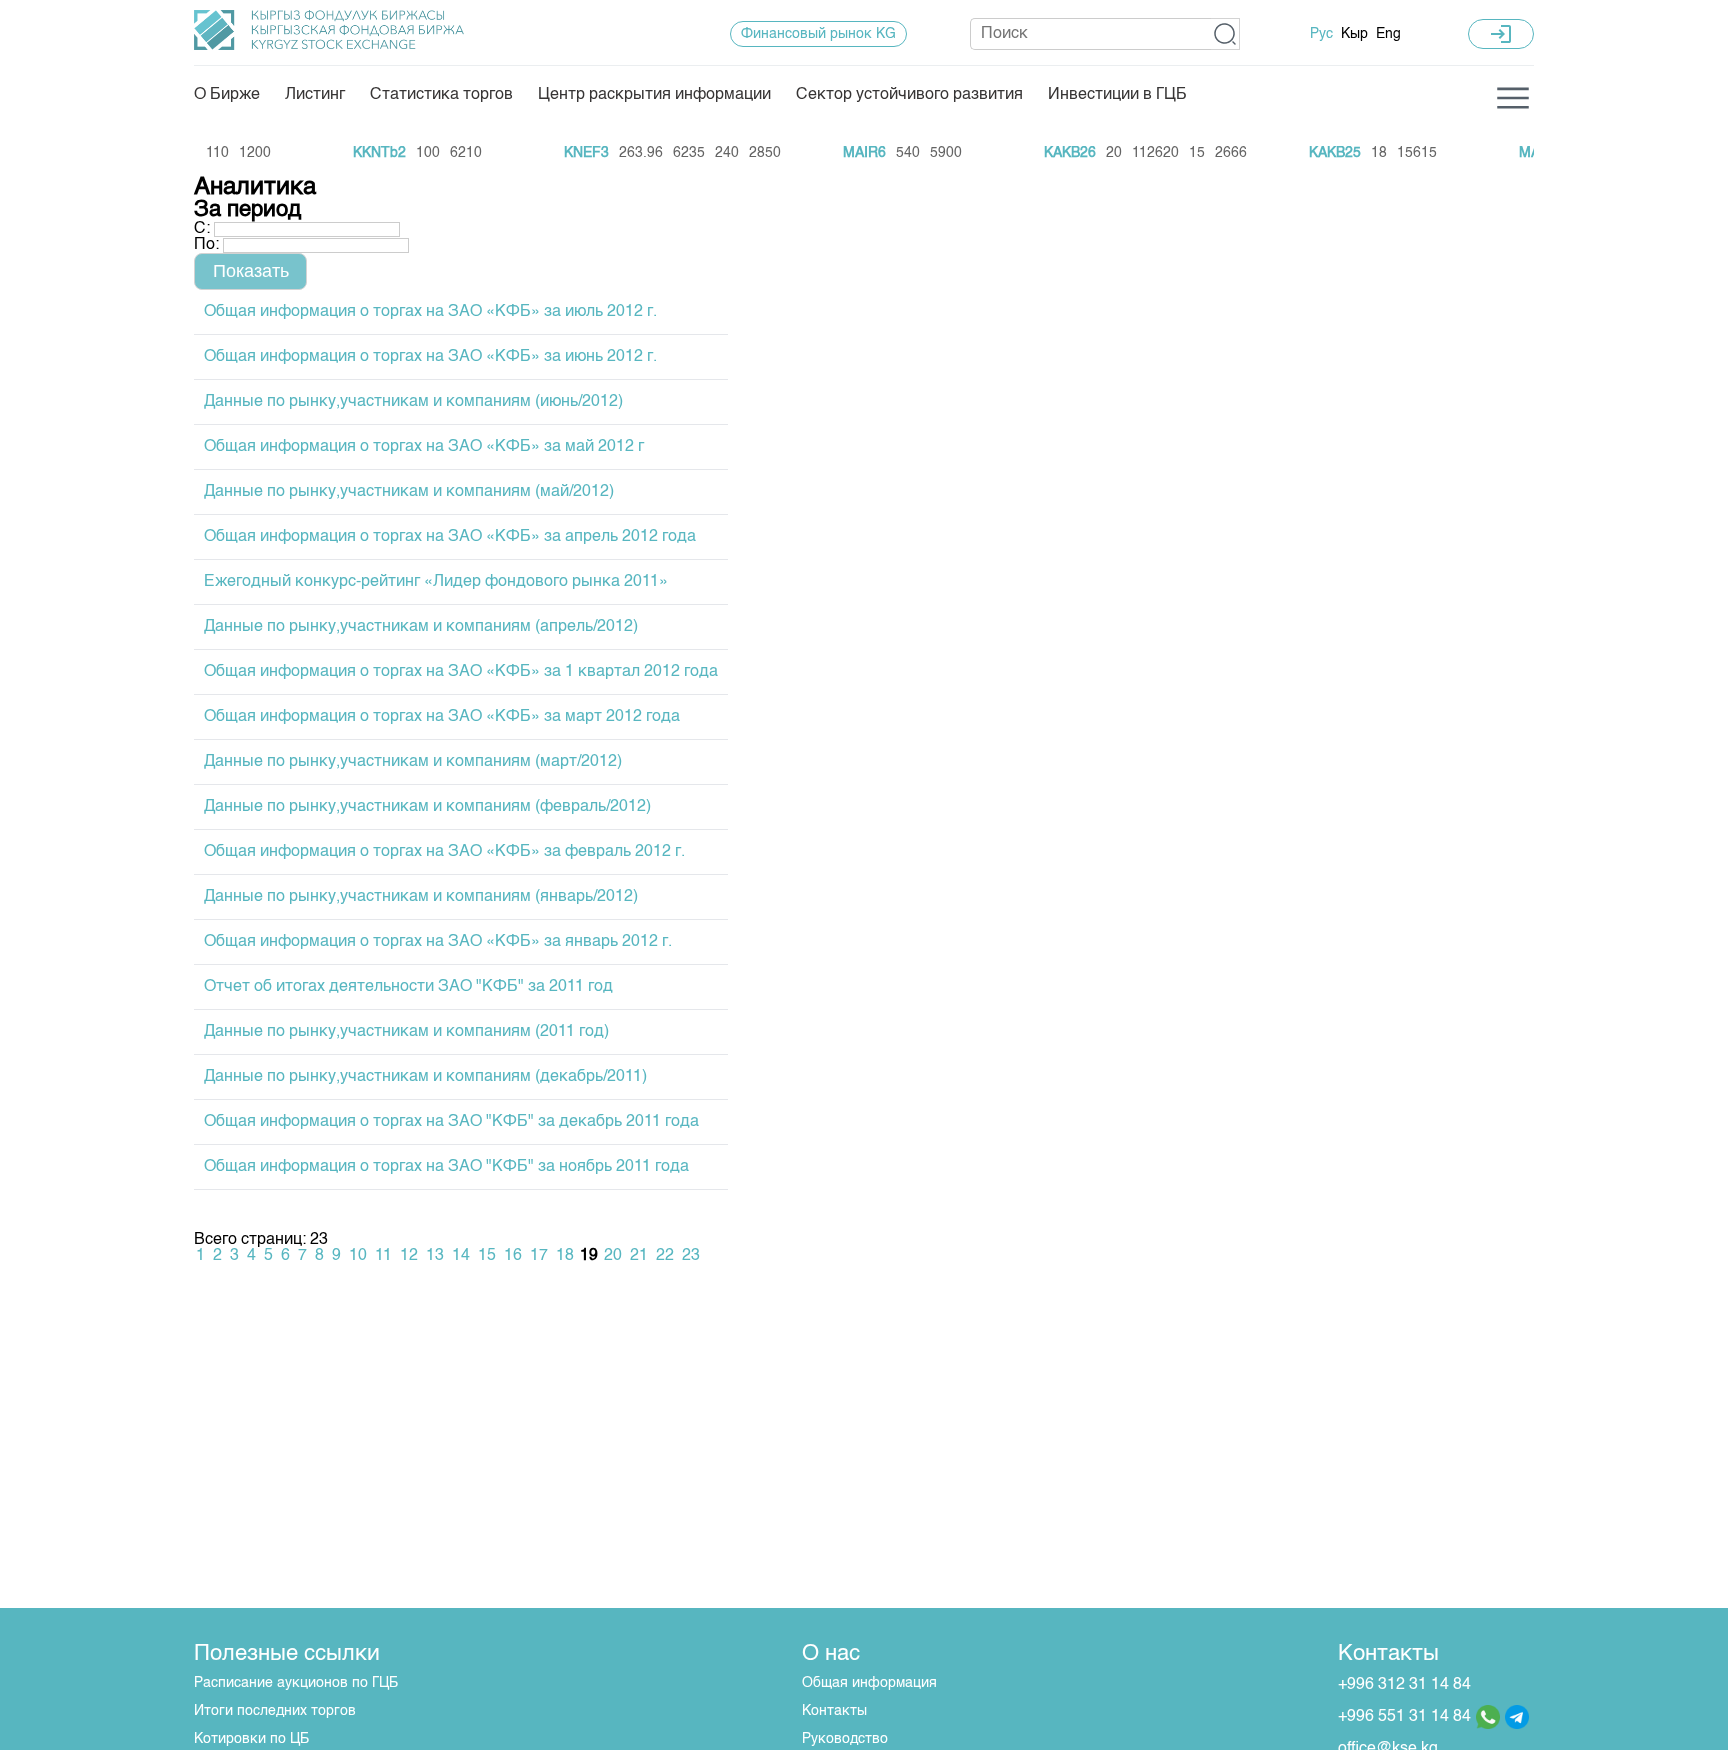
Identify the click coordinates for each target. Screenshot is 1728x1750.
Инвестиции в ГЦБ (1117, 95)
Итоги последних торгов (275, 1711)
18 (565, 1256)
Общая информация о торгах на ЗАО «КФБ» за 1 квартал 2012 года (461, 672)
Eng (1388, 34)
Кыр (1354, 34)
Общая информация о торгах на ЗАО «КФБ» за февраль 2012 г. (444, 852)
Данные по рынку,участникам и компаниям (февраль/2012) (427, 807)
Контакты (834, 1711)
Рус (1321, 34)
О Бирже (227, 95)
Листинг (315, 95)
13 (435, 1256)
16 (513, 1256)
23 (691, 1256)
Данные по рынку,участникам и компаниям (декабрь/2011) (425, 1077)
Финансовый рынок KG (818, 34)
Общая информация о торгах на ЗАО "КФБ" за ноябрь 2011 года (446, 1167)
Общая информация (869, 1683)
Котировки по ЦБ (251, 1739)
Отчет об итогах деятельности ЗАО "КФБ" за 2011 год (408, 987)
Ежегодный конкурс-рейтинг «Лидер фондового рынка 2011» (436, 582)
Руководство (845, 1739)
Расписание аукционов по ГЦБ (296, 1683)
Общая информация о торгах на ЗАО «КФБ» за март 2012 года (442, 717)
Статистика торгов (441, 95)
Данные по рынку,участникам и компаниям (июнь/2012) (413, 402)
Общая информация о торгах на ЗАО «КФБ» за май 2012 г (424, 447)
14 (461, 1256)
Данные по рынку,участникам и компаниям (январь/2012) (421, 897)
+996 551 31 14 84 (1404, 1717)
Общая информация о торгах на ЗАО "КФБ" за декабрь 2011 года (451, 1122)
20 (613, 1256)
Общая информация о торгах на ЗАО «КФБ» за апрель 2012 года (450, 537)
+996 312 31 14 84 (1404, 1685)
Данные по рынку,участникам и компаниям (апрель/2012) (421, 627)
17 (539, 1256)
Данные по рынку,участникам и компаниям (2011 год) (406, 1032)
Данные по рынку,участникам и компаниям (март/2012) (413, 762)
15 (487, 1256)
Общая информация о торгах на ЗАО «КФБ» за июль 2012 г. (430, 312)
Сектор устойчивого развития (909, 95)
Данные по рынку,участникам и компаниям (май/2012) (409, 492)
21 (639, 1256)
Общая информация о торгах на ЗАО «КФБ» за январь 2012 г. (438, 942)
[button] (1225, 34)
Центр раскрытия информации (654, 95)
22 (665, 1256)
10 (358, 1256)
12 (409, 1256)
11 (383, 1256)
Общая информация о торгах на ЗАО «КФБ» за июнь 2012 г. (430, 357)
